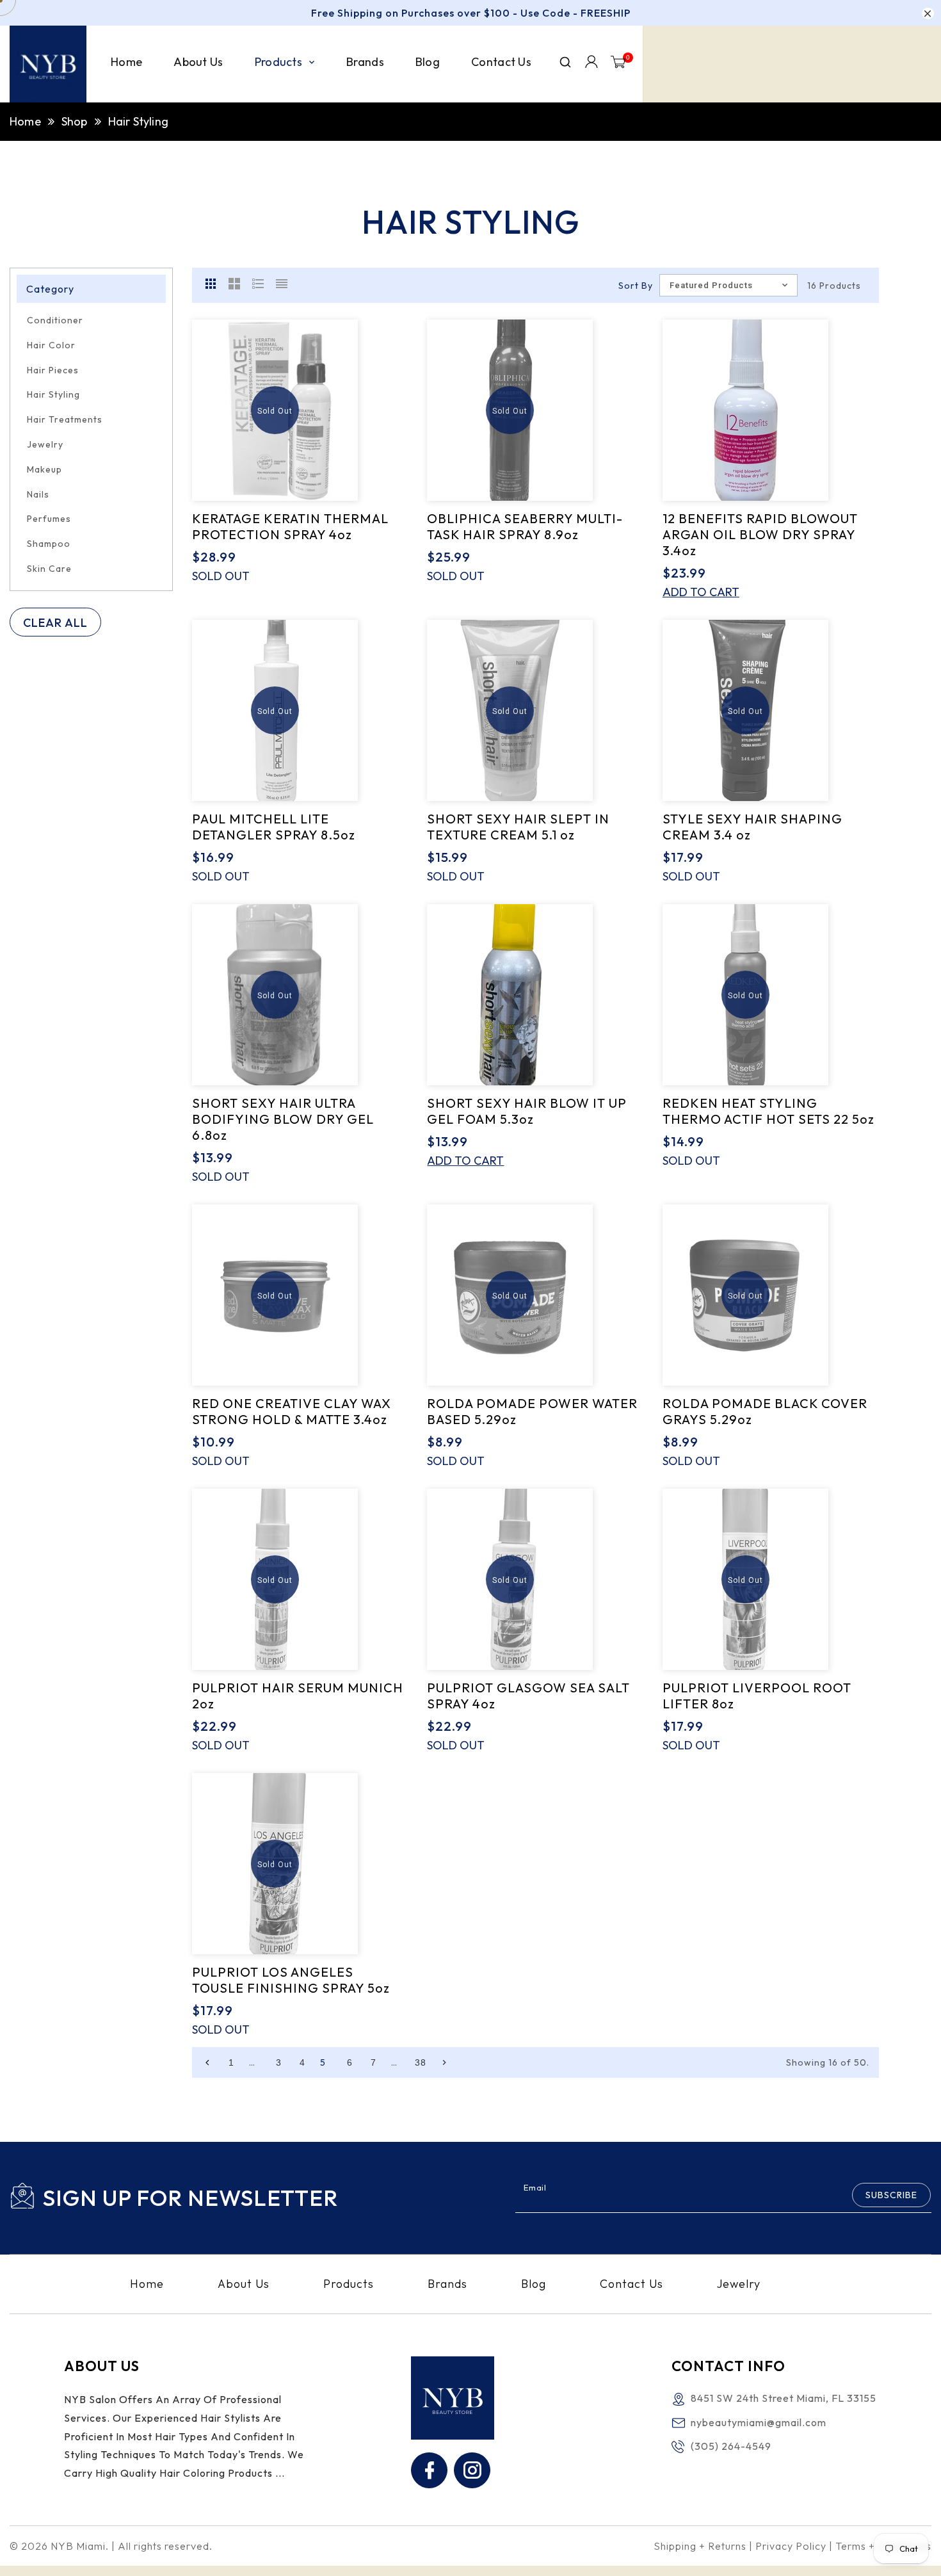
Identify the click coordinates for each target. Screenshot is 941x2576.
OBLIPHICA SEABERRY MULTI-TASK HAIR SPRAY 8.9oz (525, 526)
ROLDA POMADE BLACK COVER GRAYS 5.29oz (765, 1411)
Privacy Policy (791, 2546)
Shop (75, 121)
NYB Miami (78, 2546)
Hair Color (51, 345)
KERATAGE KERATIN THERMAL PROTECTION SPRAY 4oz (290, 526)
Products (349, 2284)
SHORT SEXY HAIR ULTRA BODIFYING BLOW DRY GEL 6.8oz (283, 1119)
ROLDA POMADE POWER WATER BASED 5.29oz (532, 1411)
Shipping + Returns (700, 2546)
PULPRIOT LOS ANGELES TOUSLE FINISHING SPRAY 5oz (291, 1980)
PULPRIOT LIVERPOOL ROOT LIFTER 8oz (757, 1696)
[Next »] (444, 2062)
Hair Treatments (65, 419)
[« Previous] (207, 2062)
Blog (534, 2284)
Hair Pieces (53, 370)
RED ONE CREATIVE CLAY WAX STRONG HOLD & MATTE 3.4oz (292, 1411)
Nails (38, 494)
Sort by (636, 286)
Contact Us (631, 2284)
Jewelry (45, 444)
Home (25, 121)
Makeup (44, 469)
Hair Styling (53, 394)
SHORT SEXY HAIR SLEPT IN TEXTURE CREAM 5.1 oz (518, 827)
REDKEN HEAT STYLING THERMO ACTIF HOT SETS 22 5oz (768, 1111)
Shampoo (49, 544)
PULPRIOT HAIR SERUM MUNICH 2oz (298, 1696)
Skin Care (49, 569)
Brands (447, 2284)
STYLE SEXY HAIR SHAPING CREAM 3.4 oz (752, 827)
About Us (244, 2284)
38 (421, 2062)
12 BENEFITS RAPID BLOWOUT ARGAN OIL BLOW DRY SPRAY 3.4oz (760, 534)
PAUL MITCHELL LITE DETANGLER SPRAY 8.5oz (274, 827)
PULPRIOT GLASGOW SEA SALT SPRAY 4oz (528, 1696)
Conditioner (55, 320)
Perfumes (49, 519)
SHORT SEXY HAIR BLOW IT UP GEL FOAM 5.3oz (527, 1111)
